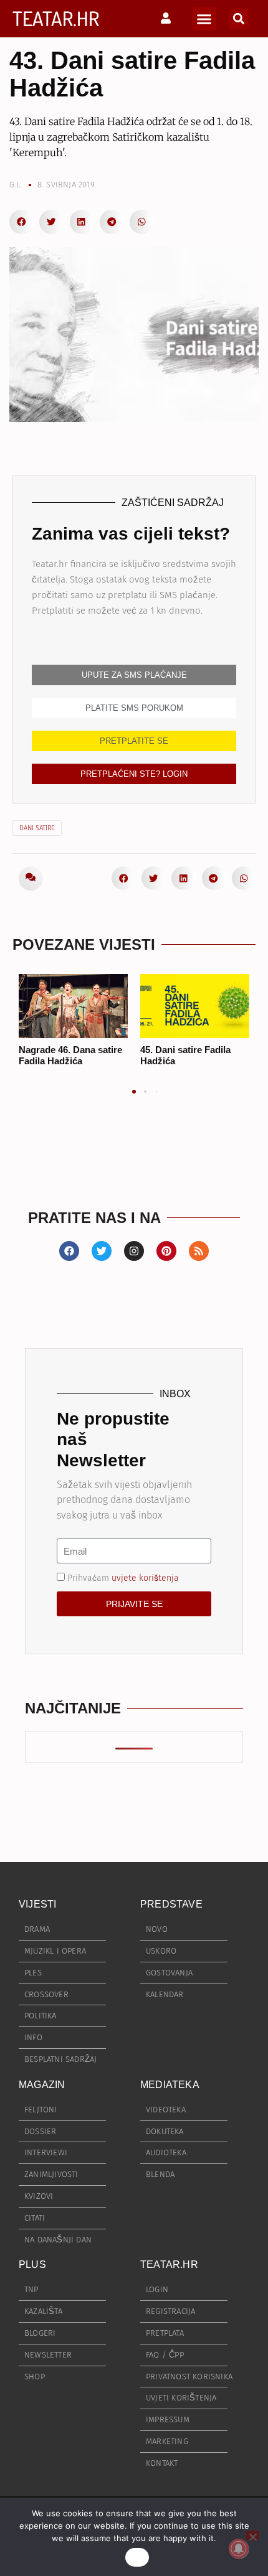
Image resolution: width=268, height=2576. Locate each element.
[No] (252, 2535)
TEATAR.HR (56, 18)
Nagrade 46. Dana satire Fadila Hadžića (70, 1055)
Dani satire (37, 828)
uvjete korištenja (145, 1578)
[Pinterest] (166, 1251)
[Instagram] (134, 1251)
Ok (137, 2557)
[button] (204, 19)
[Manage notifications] (239, 2549)
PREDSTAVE (171, 1904)
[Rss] (199, 1251)
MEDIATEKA (170, 2085)
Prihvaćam (123, 1578)
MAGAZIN (42, 2085)
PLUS (32, 2265)
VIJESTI (37, 1904)
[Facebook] (69, 1251)
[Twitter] (102, 1251)
